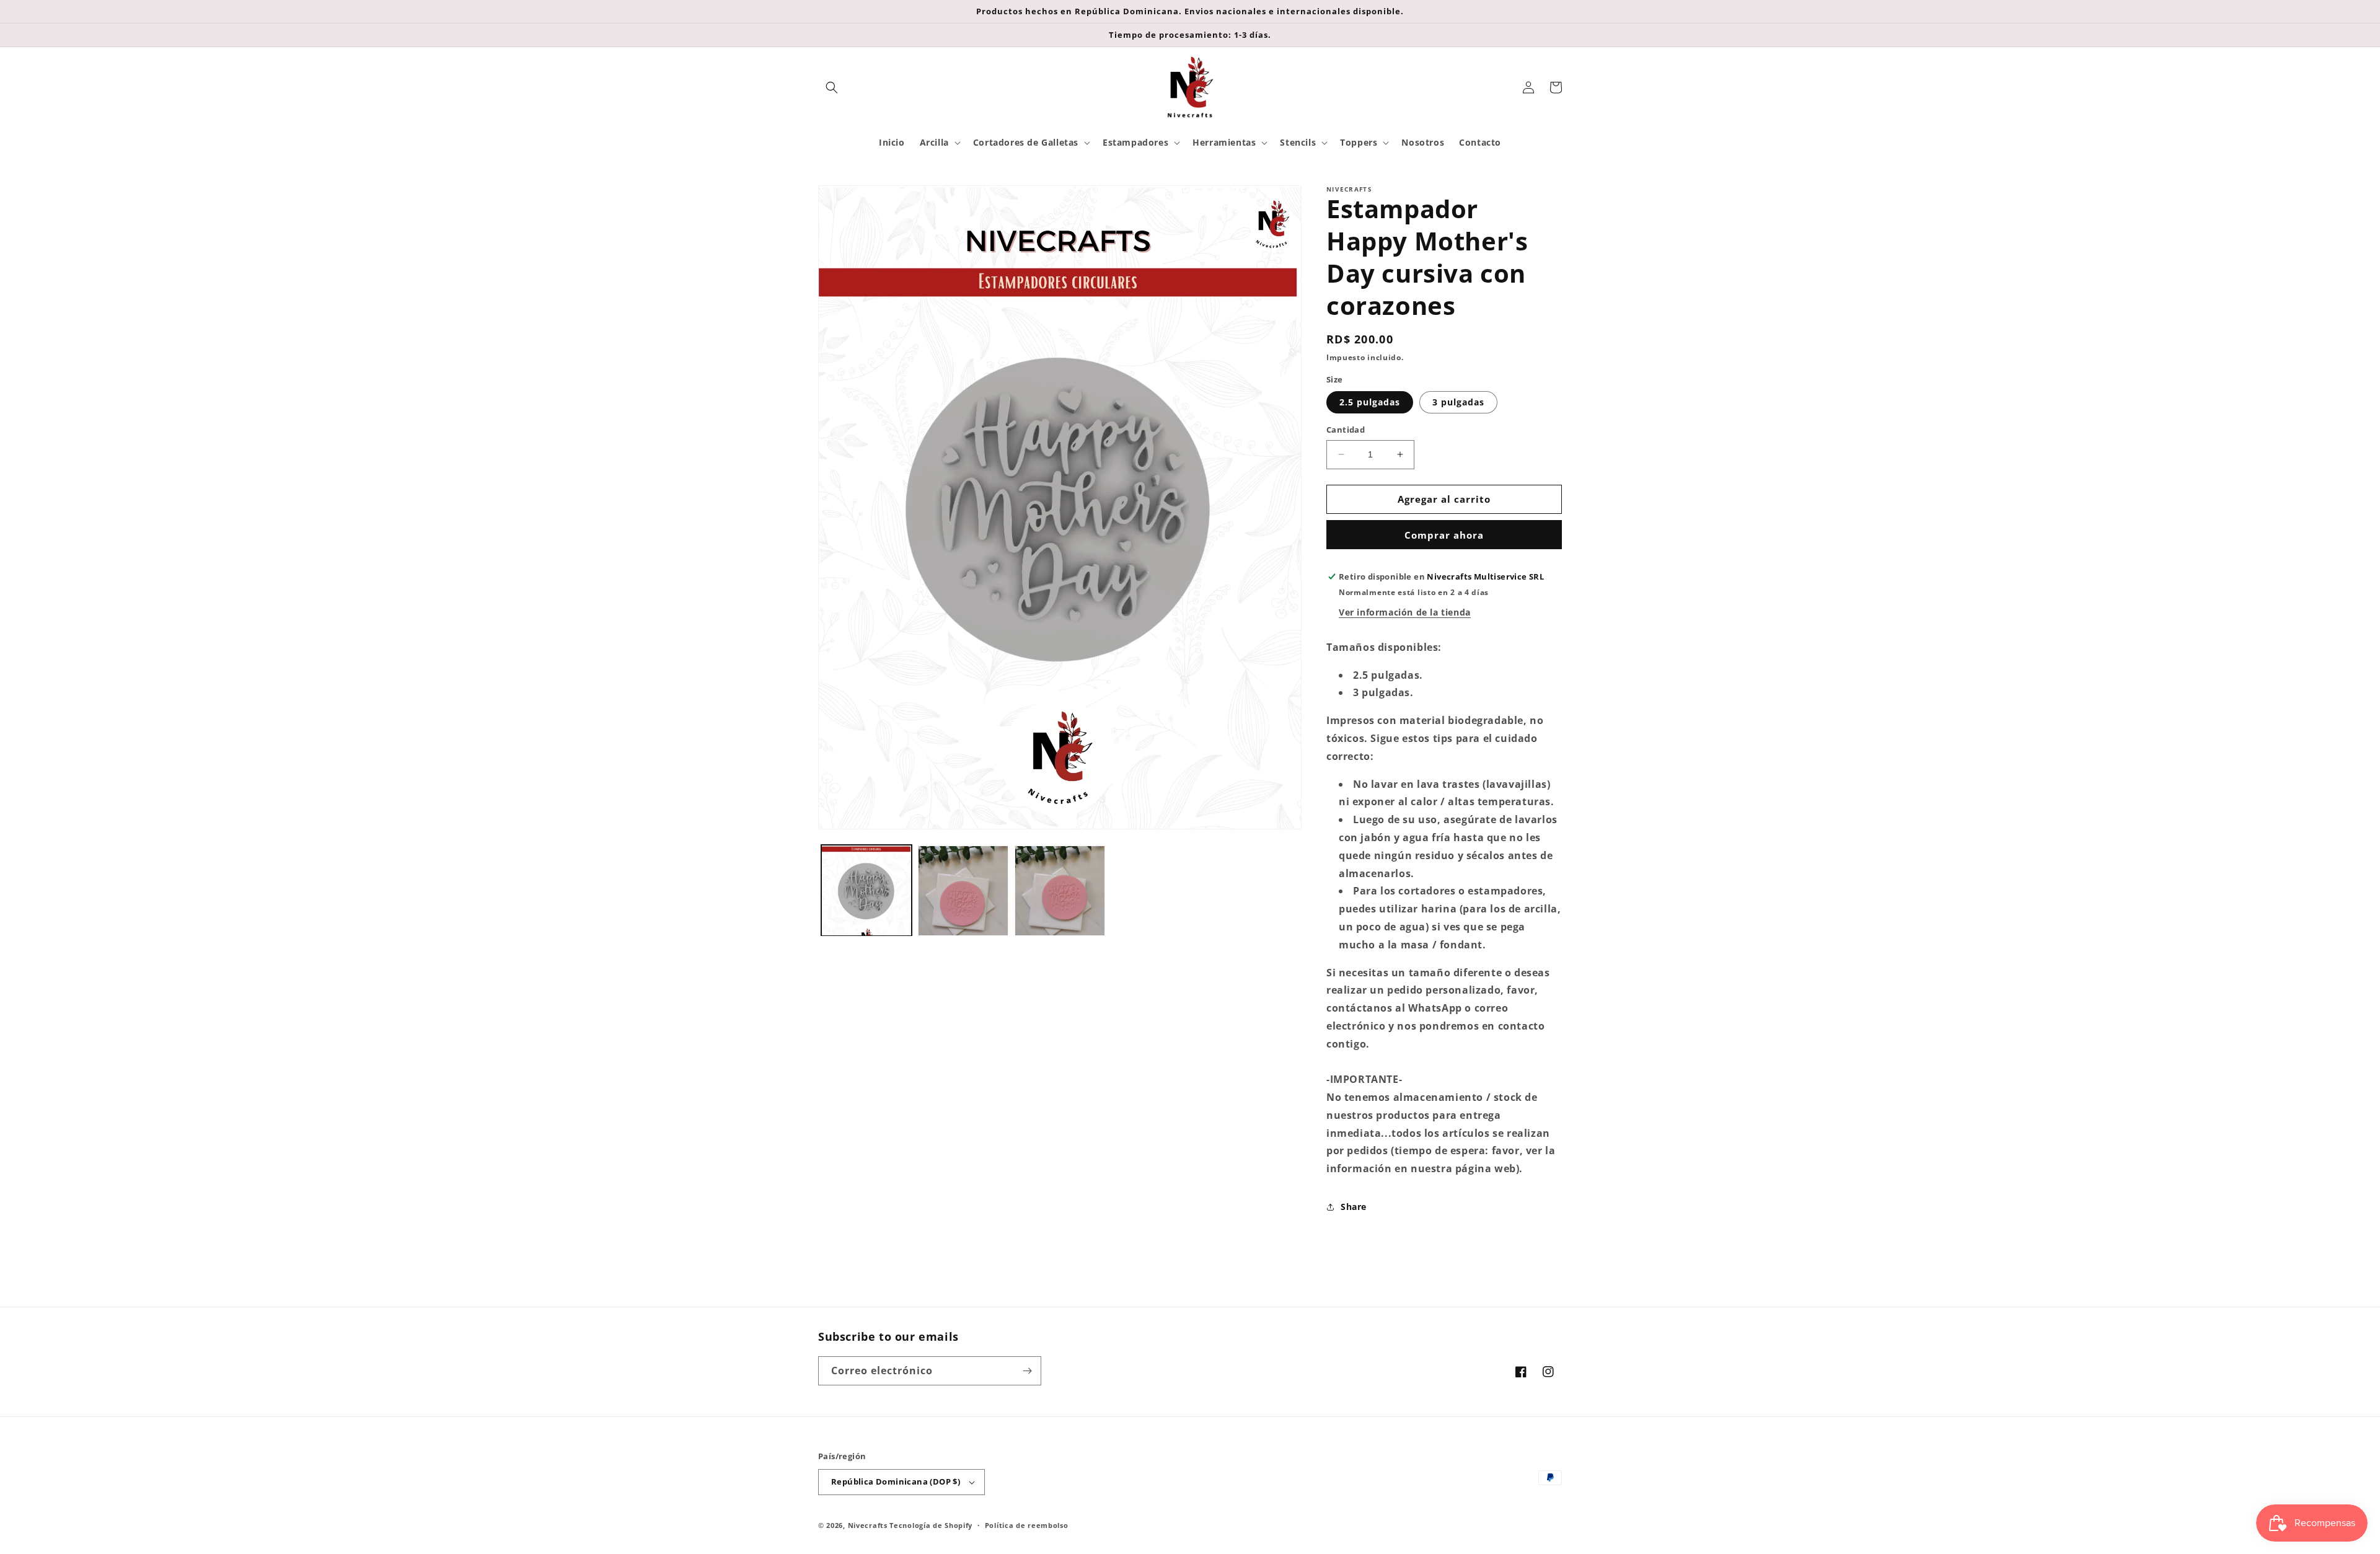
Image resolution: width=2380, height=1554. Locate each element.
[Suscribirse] (1027, 1371)
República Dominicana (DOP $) (896, 1481)
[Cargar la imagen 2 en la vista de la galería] (963, 891)
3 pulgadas (1458, 402)
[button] (832, 87)
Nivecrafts (868, 1525)
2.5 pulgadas (1370, 402)
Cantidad (1346, 430)
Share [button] (1354, 1207)
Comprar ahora (1444, 535)
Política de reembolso (1027, 1525)
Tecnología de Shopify (931, 1525)
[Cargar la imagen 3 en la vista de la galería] (1060, 891)
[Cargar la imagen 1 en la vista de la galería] (866, 891)
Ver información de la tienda (1405, 612)
